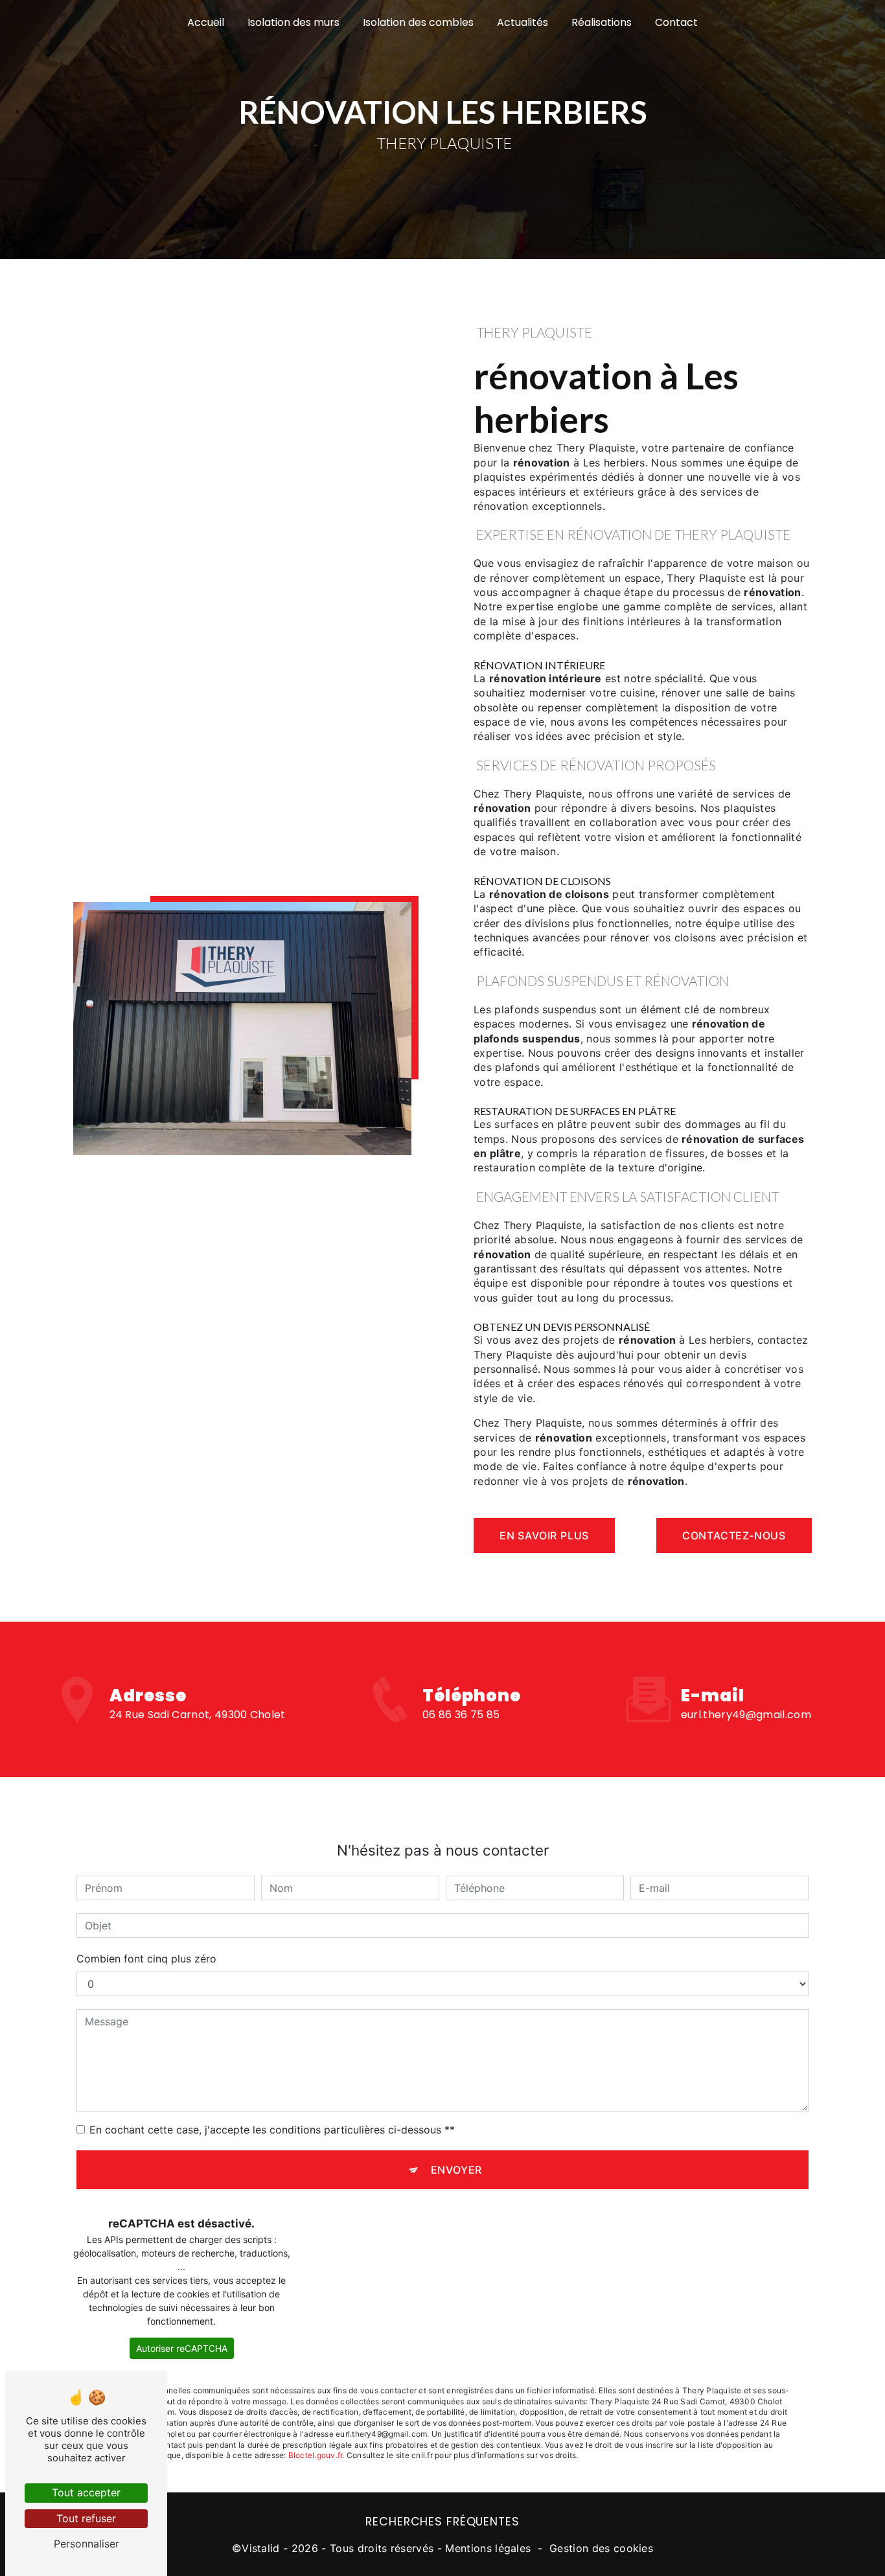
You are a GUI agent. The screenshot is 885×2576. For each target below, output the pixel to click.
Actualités (523, 22)
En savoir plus (544, 1535)
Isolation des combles (418, 22)
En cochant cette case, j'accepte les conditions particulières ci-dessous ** (272, 2130)
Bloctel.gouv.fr (316, 2455)
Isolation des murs (293, 22)
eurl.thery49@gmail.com (746, 1715)
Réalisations (602, 22)
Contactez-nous (734, 1535)
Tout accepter (86, 2492)
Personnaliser (86, 2544)
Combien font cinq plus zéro (146, 1959)
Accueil (206, 22)
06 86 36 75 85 (461, 1715)
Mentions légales (488, 2548)
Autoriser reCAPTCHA (182, 2348)
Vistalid (261, 2548)
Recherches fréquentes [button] (442, 2522)
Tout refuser (86, 2518)
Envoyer (457, 2170)
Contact (676, 22)
